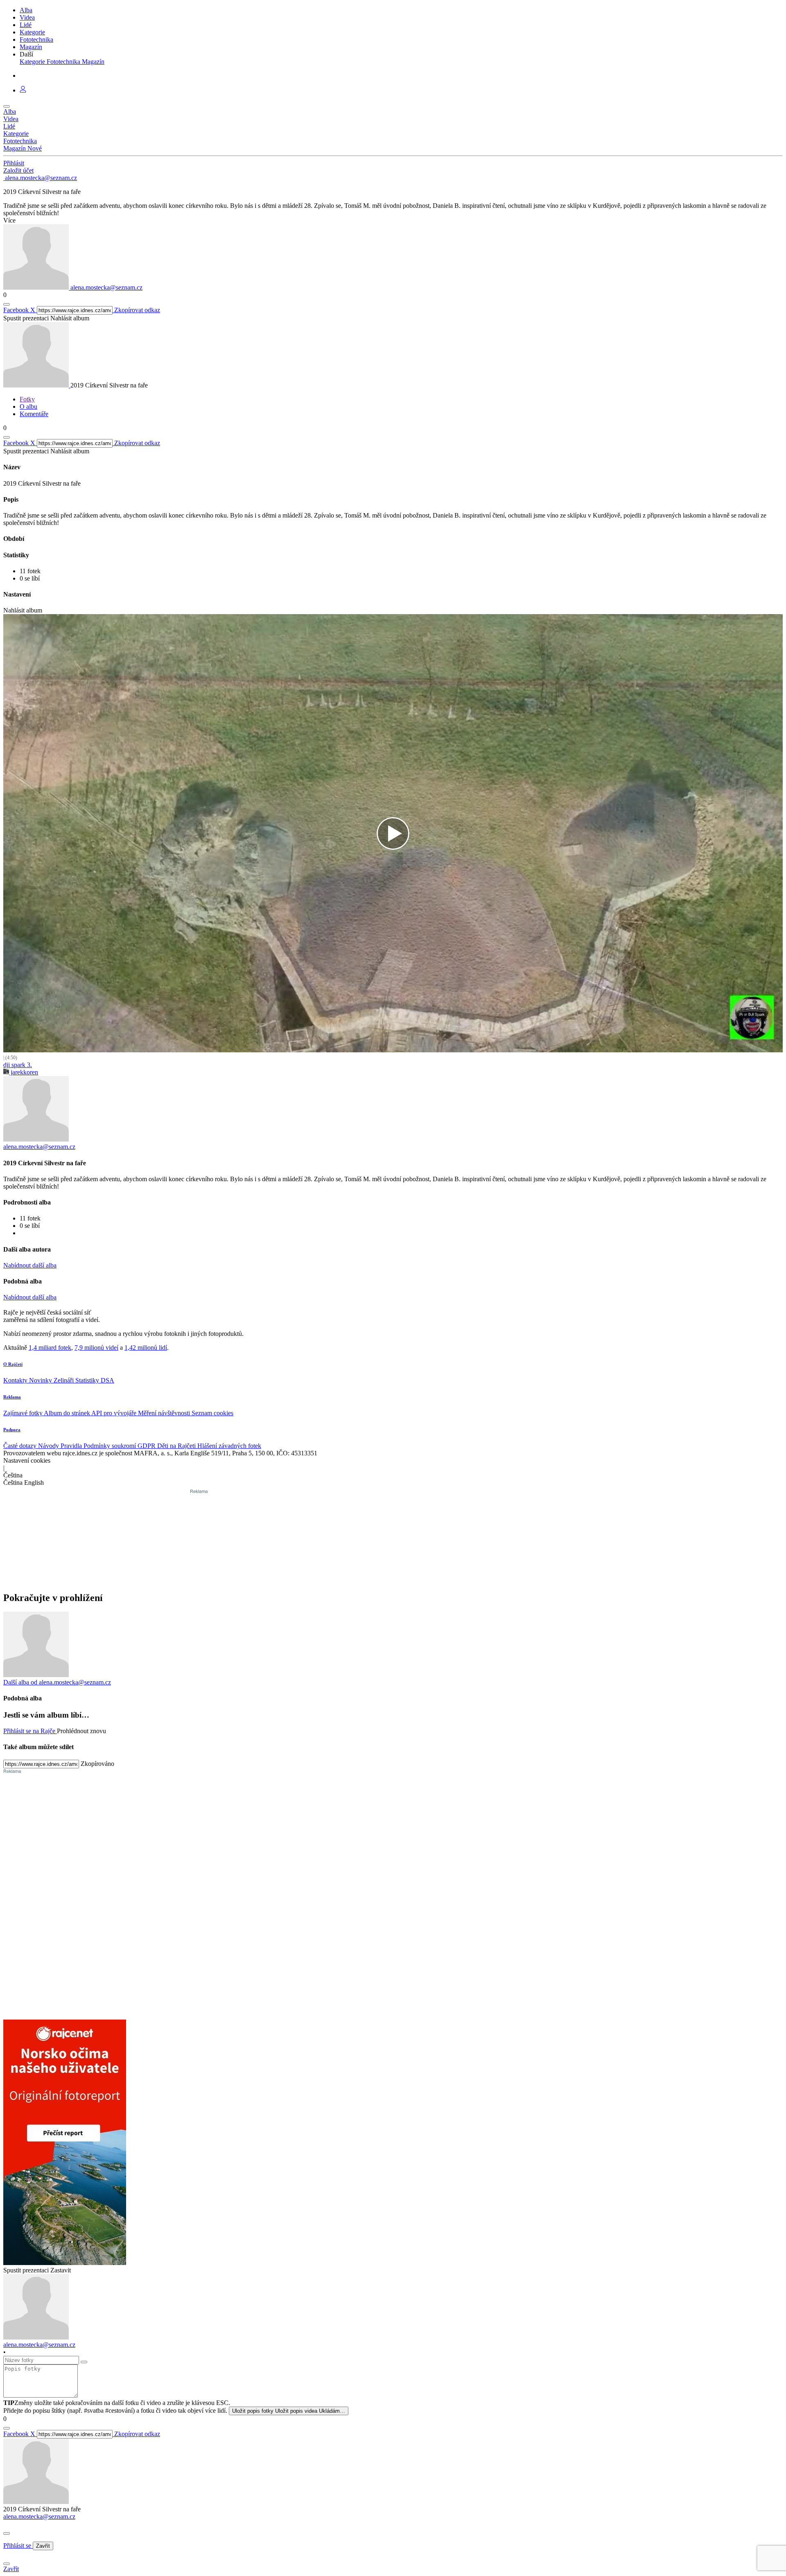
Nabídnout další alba (30, 1265)
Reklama (12, 1397)
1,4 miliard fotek (50, 1348)
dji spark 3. (18, 1065)
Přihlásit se (18, 2546)
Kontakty (16, 1380)
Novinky (41, 1380)
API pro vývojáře (115, 1413)
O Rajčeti (13, 1364)
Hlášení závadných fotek (229, 1446)
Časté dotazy (21, 1446)
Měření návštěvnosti (165, 1413)
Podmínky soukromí (111, 1446)
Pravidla (72, 1446)
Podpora (12, 1430)
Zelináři (64, 1380)
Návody (49, 1446)
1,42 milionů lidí (146, 1348)
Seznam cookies (212, 1413)
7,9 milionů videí (96, 1348)
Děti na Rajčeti (177, 1446)
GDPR (147, 1446)
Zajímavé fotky (24, 1413)
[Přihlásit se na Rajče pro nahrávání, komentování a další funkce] (23, 90)
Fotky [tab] (27, 399)
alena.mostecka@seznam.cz (39, 2516)
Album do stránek (68, 1413)
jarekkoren (24, 1072)
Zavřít (43, 2546)
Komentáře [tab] (34, 414)
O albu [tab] (28, 406)
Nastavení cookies (27, 1460)
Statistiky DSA (95, 1380)
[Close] (7, 2533)
